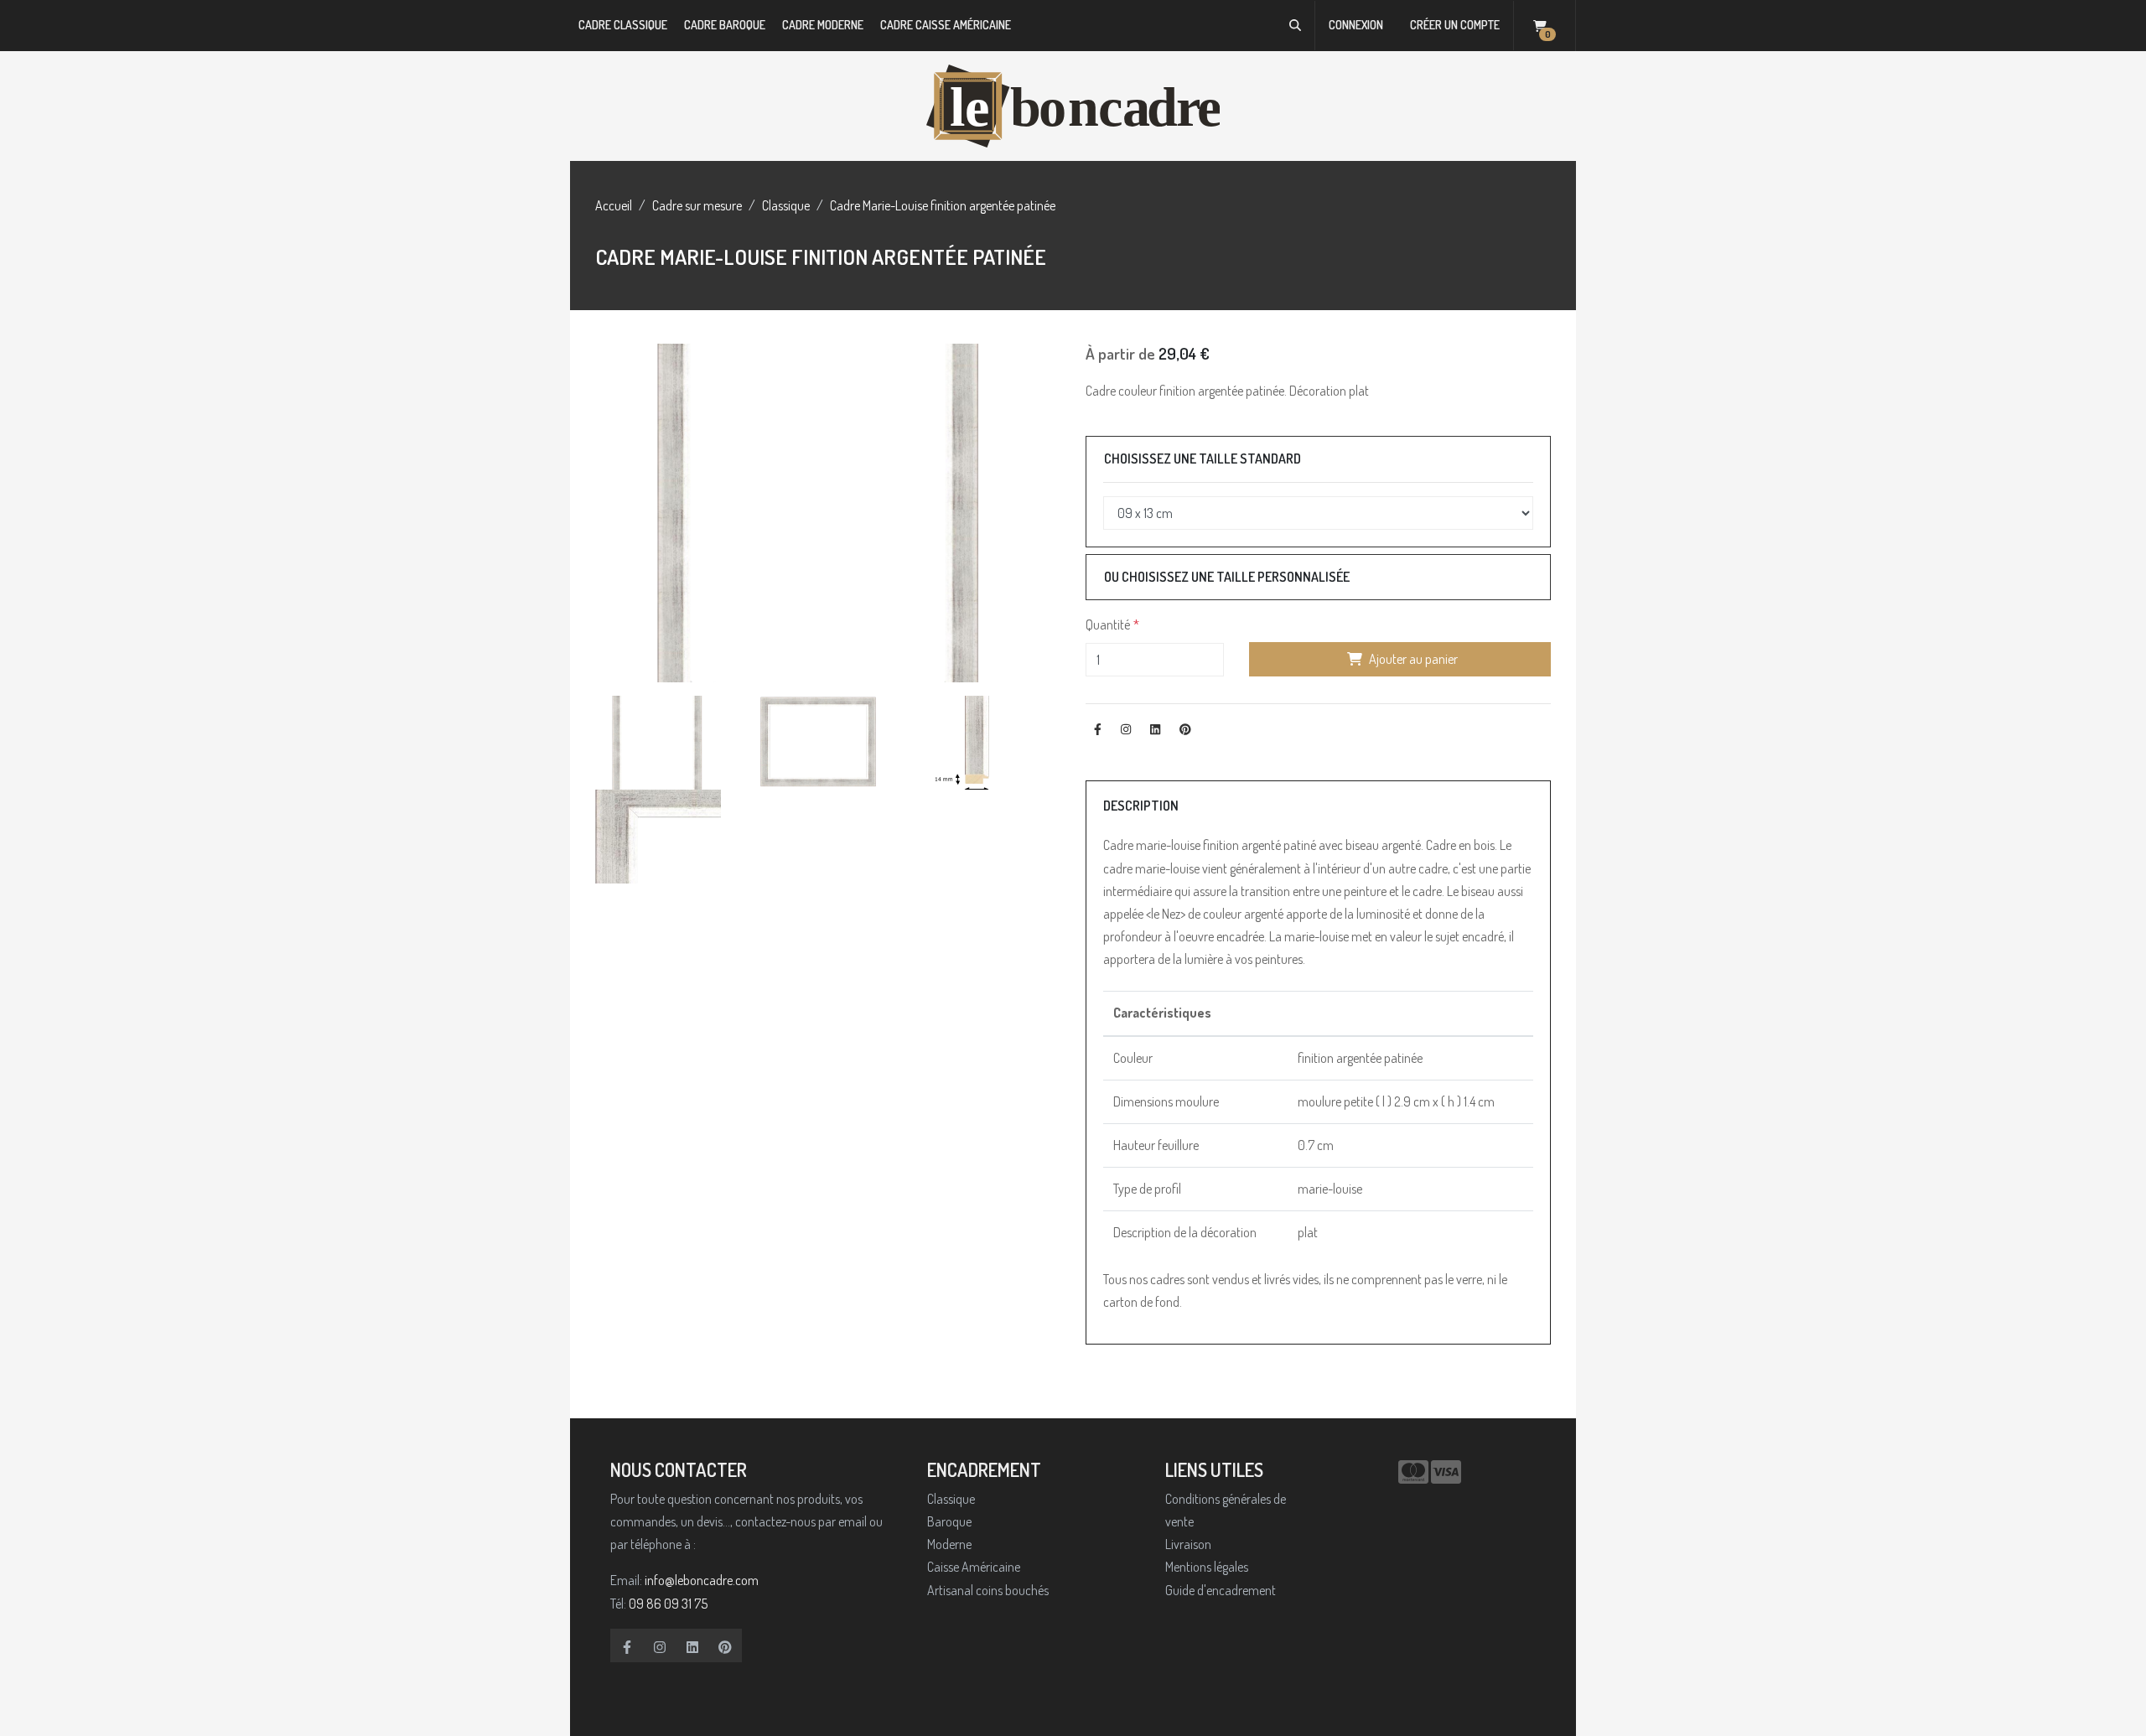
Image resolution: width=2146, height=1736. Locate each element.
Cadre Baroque (725, 25)
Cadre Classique (623, 25)
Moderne (949, 1544)
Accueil (614, 205)
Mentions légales (1207, 1567)
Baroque (949, 1521)
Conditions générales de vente (1226, 1510)
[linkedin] (692, 1645)
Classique (786, 205)
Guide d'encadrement (1221, 1590)
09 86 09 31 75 (668, 1604)
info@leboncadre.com (702, 1580)
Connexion (1356, 25)
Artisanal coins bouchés (988, 1590)
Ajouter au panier (1413, 659)
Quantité (1108, 624)
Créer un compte (1455, 25)
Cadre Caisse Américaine (946, 25)
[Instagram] (1126, 729)
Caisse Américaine (974, 1567)
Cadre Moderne (823, 25)
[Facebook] (1098, 729)
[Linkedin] (1155, 729)
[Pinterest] (1185, 729)
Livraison (1188, 1544)
